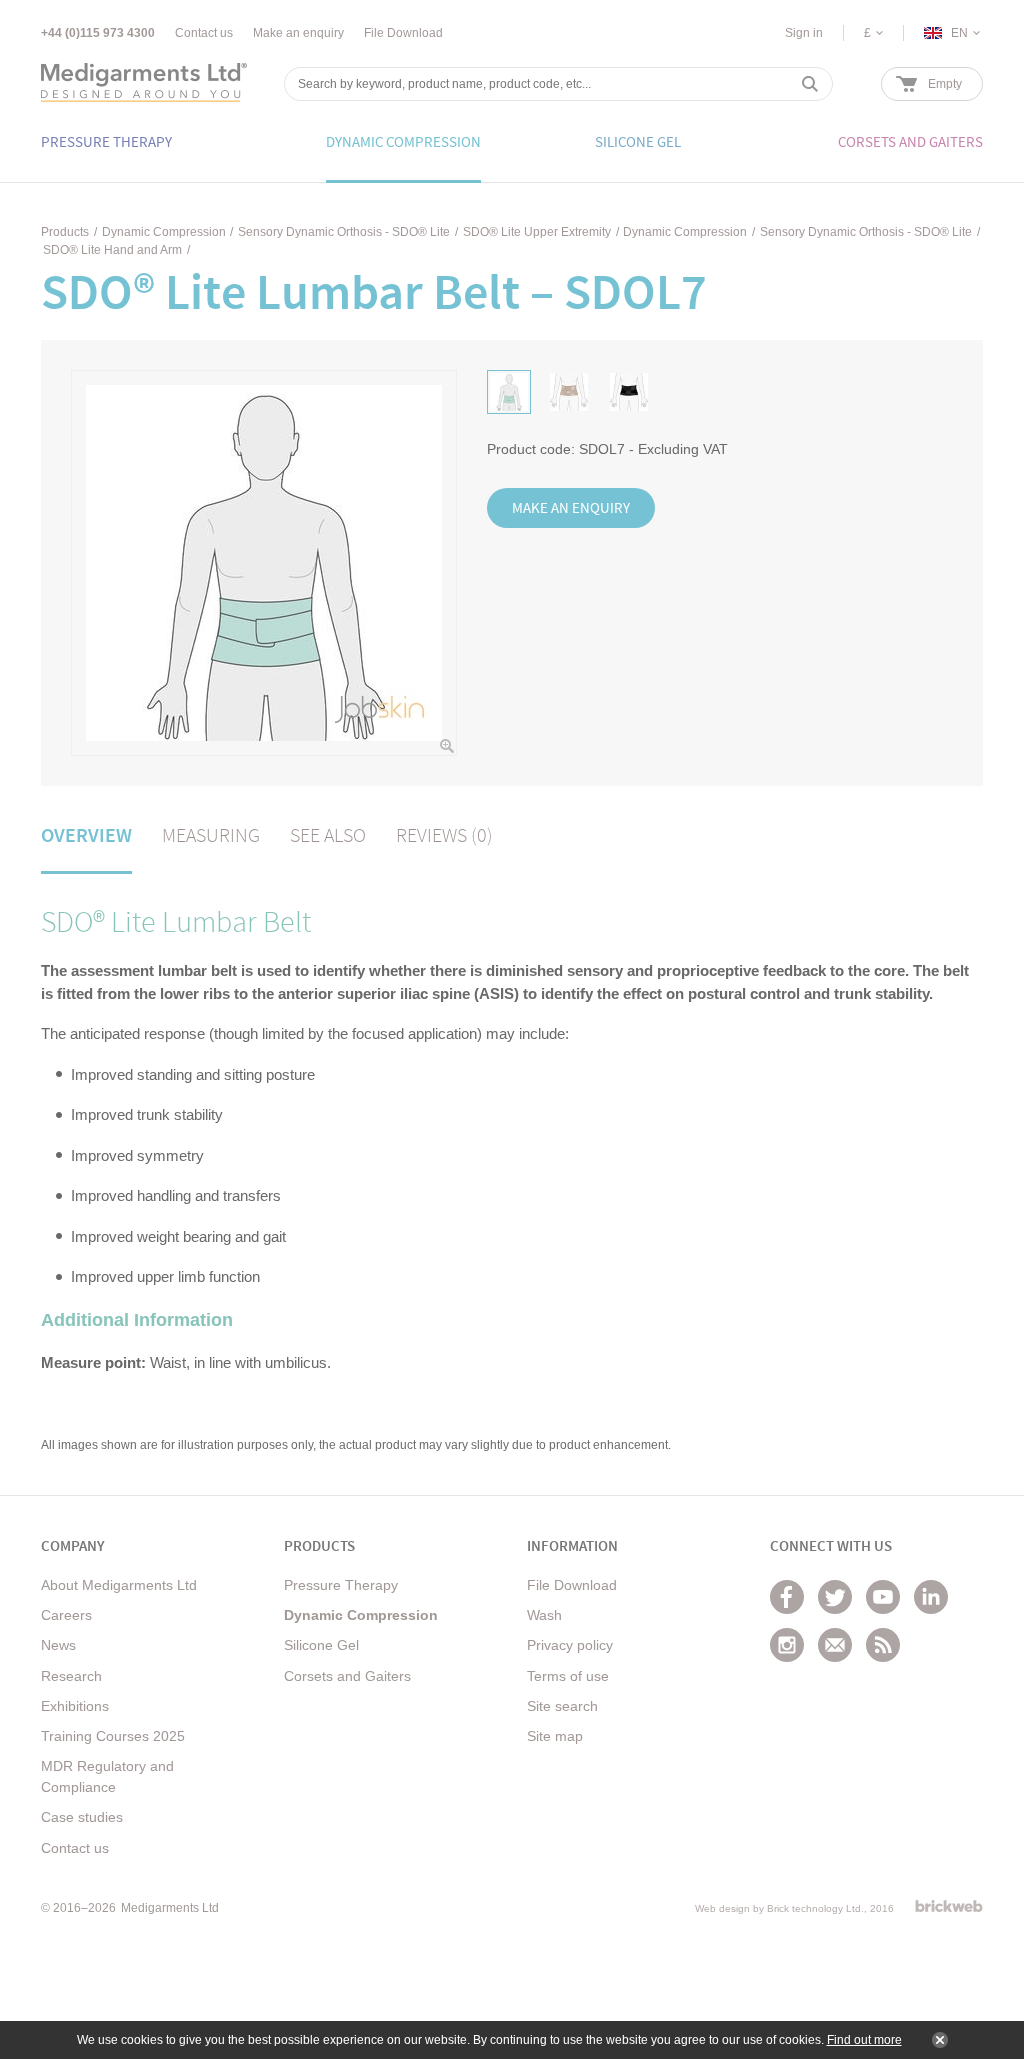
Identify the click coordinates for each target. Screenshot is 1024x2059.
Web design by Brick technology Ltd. (779, 1908)
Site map (555, 1736)
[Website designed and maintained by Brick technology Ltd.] (949, 1906)
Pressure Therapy (341, 1585)
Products (65, 232)
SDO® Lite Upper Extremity (537, 232)
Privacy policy (570, 1645)
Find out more (864, 2040)
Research (71, 1676)
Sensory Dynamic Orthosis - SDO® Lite (344, 232)
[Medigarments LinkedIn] (931, 1597)
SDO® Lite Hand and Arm (112, 250)
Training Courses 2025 (113, 1736)
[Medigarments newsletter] (835, 1645)
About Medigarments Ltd (119, 1585)
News (58, 1645)
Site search (562, 1706)
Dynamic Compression (164, 232)
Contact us (204, 33)
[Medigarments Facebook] (787, 1597)
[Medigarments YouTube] (883, 1597)
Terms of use (568, 1676)
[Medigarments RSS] (883, 1645)
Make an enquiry (298, 33)
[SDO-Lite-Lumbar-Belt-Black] (629, 392)
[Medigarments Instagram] (787, 1645)
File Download (403, 33)
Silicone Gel (321, 1645)
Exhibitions (75, 1706)
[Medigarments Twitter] (835, 1597)
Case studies (82, 1817)
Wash (544, 1615)
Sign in (804, 33)
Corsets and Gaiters (347, 1676)
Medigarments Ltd (170, 1908)
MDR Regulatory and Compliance (107, 1776)
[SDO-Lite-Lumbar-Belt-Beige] (569, 392)
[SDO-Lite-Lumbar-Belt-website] (509, 392)
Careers (66, 1615)
